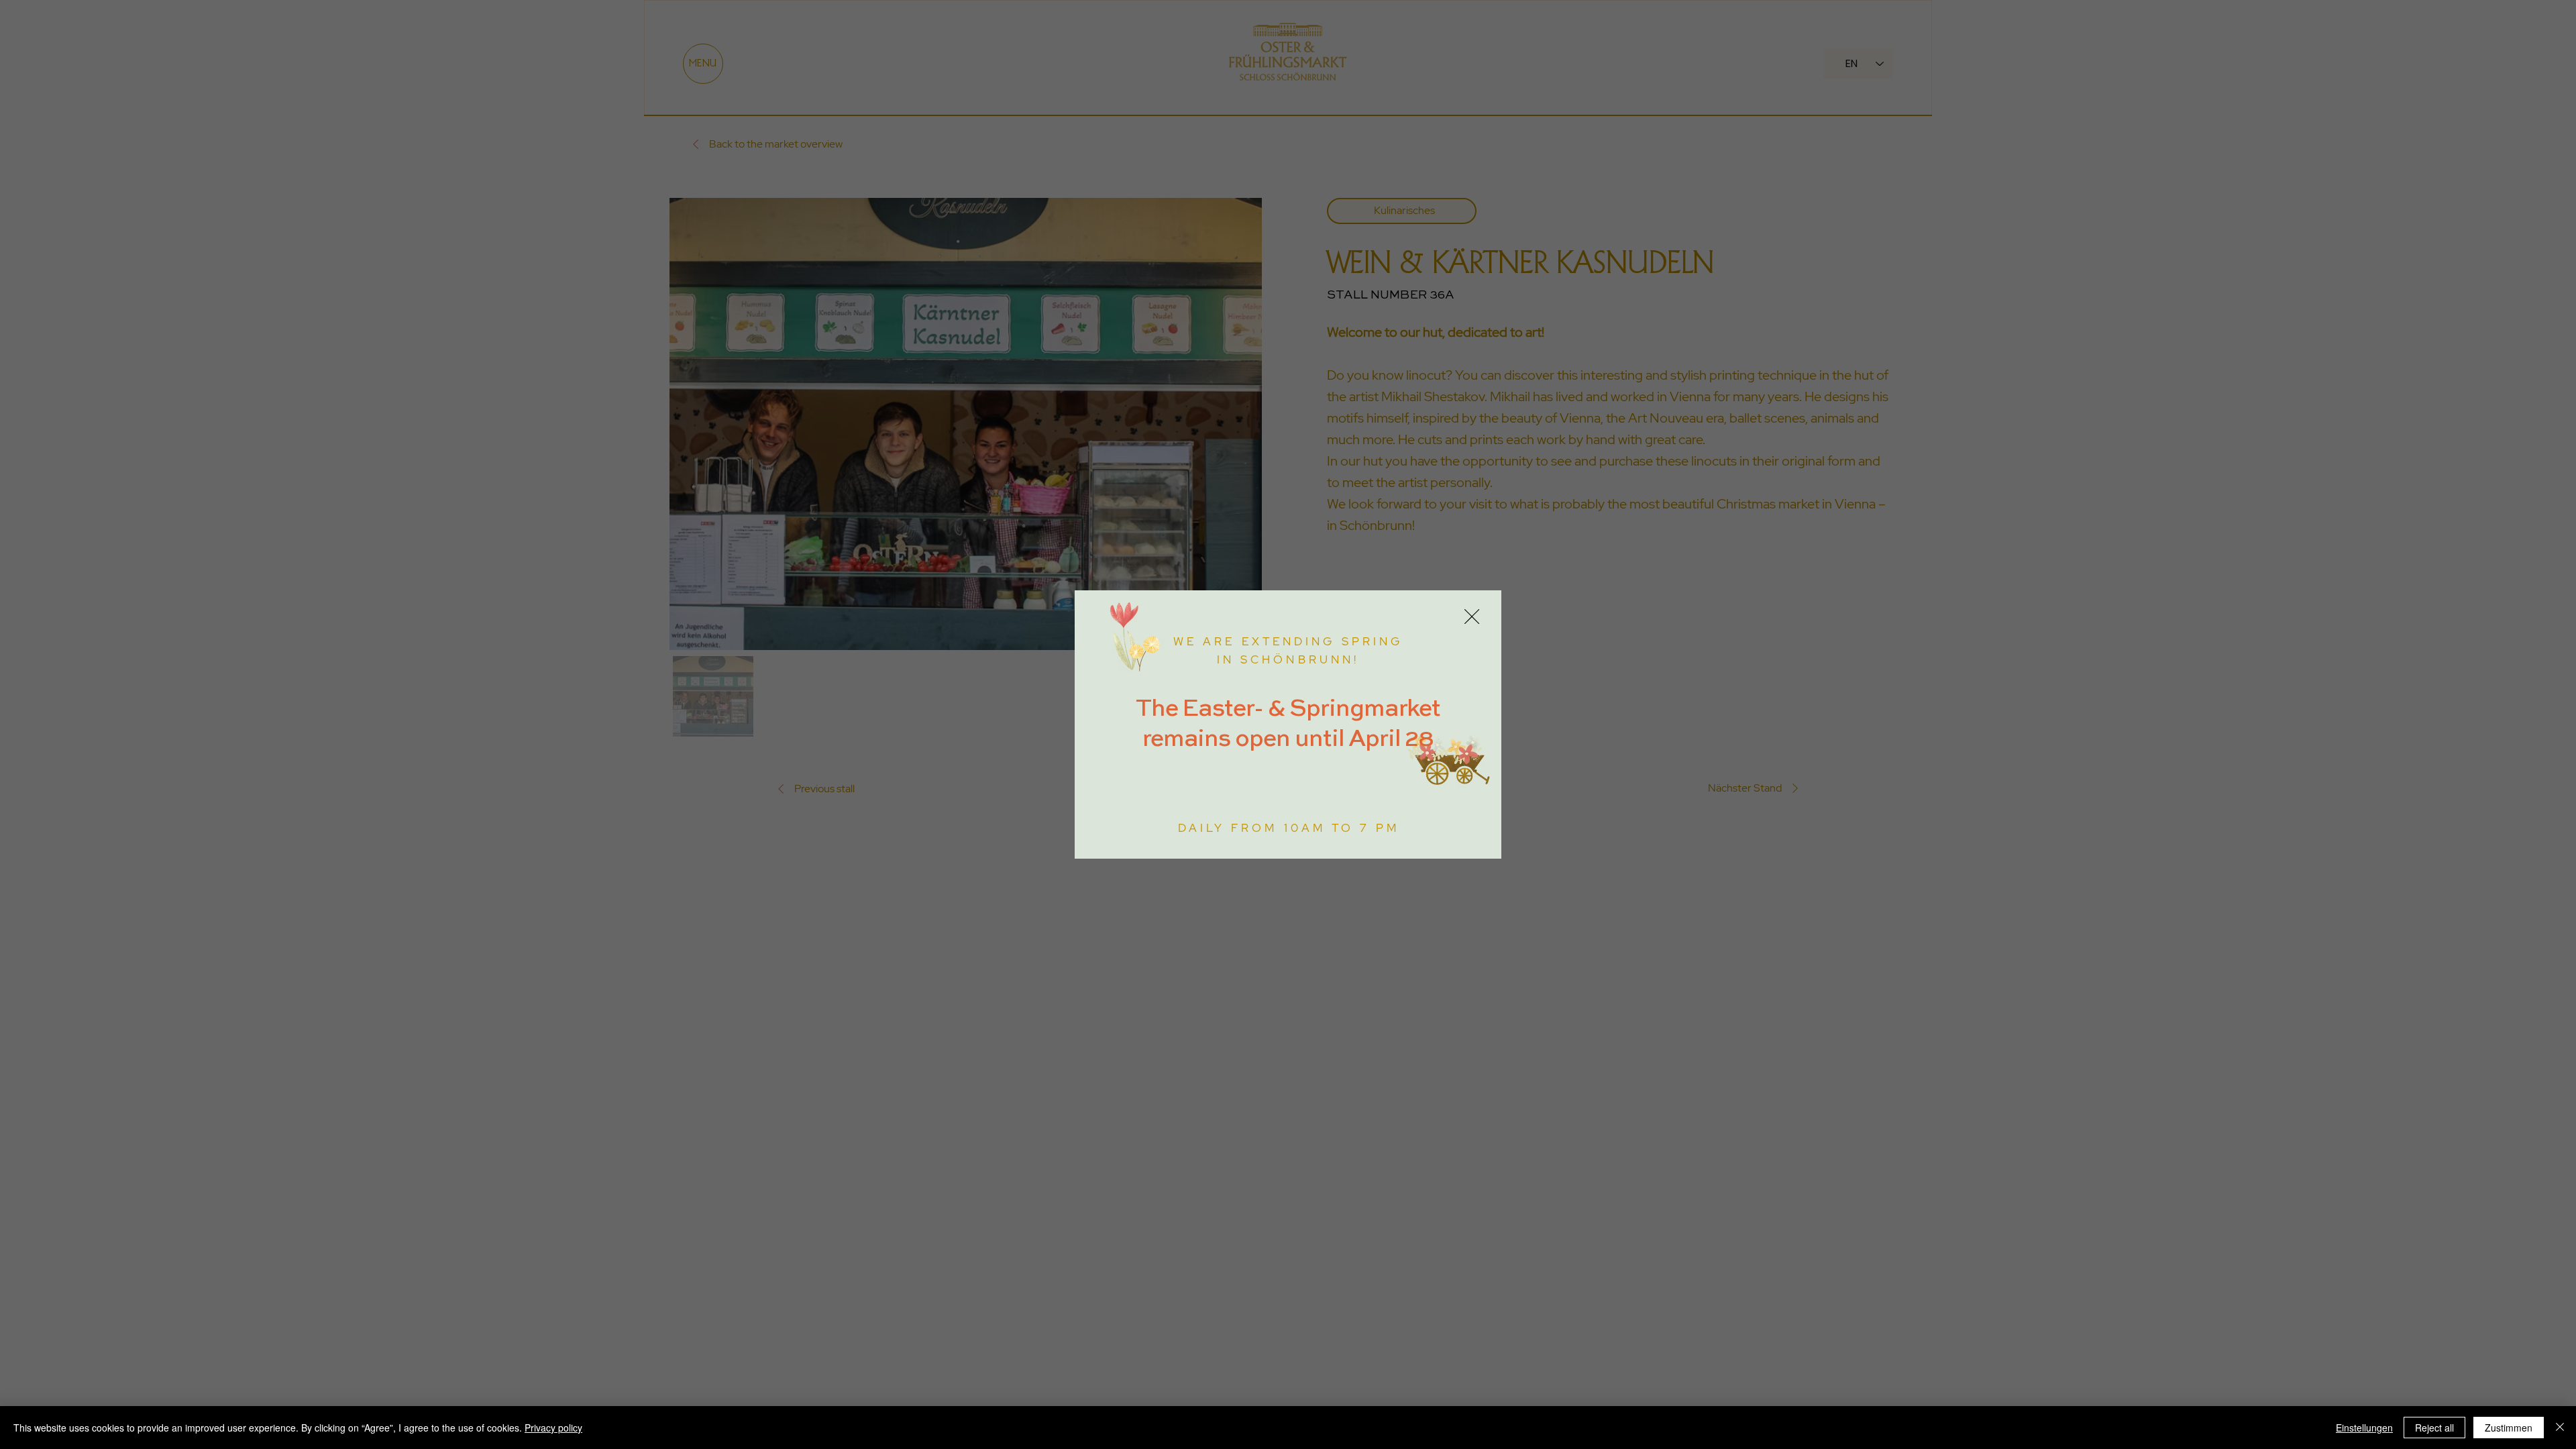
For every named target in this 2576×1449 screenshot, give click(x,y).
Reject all (2434, 1428)
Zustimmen (2509, 1428)
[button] (1472, 617)
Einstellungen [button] (2364, 1428)
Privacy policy (553, 1428)
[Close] (2560, 1428)
